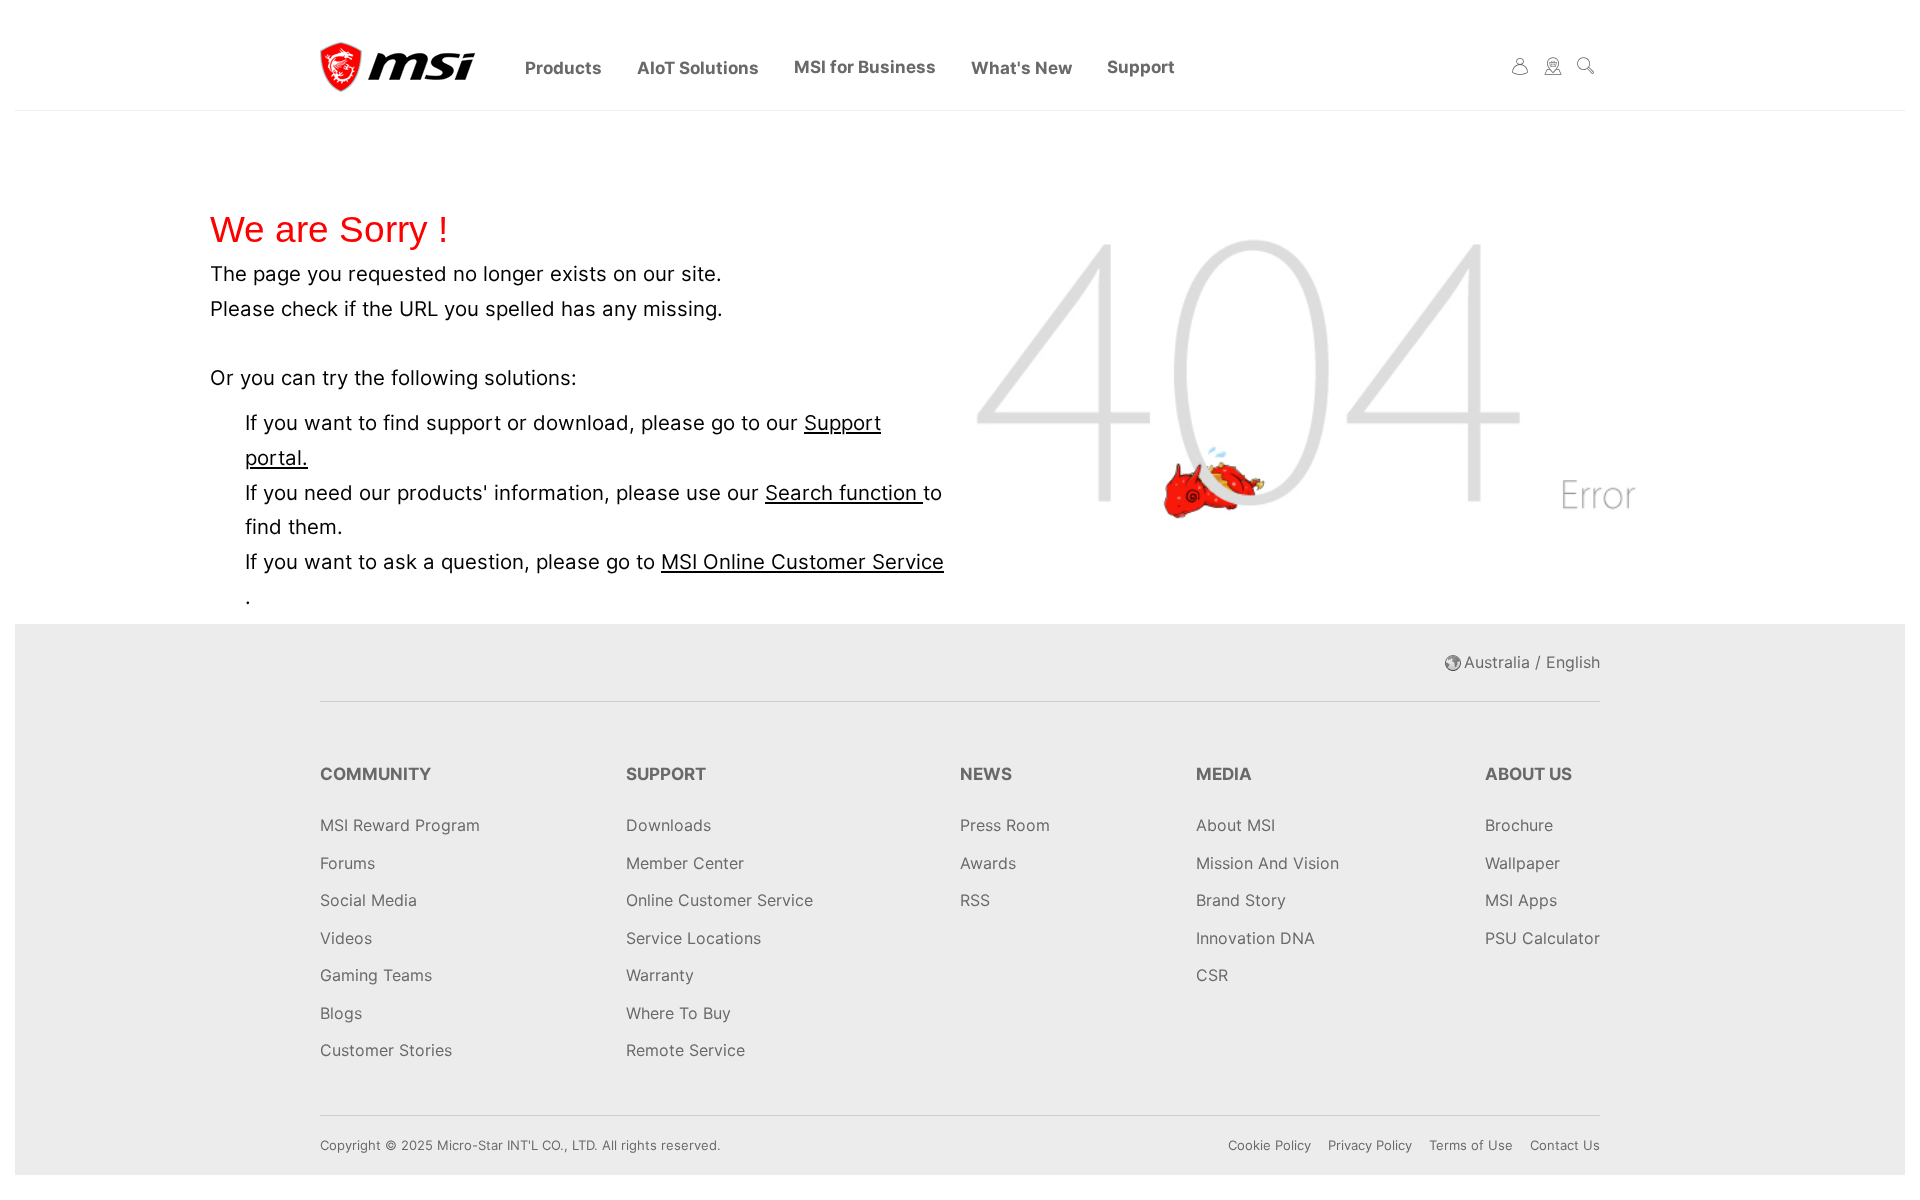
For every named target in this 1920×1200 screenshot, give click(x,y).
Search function (844, 492)
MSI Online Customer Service (802, 561)
